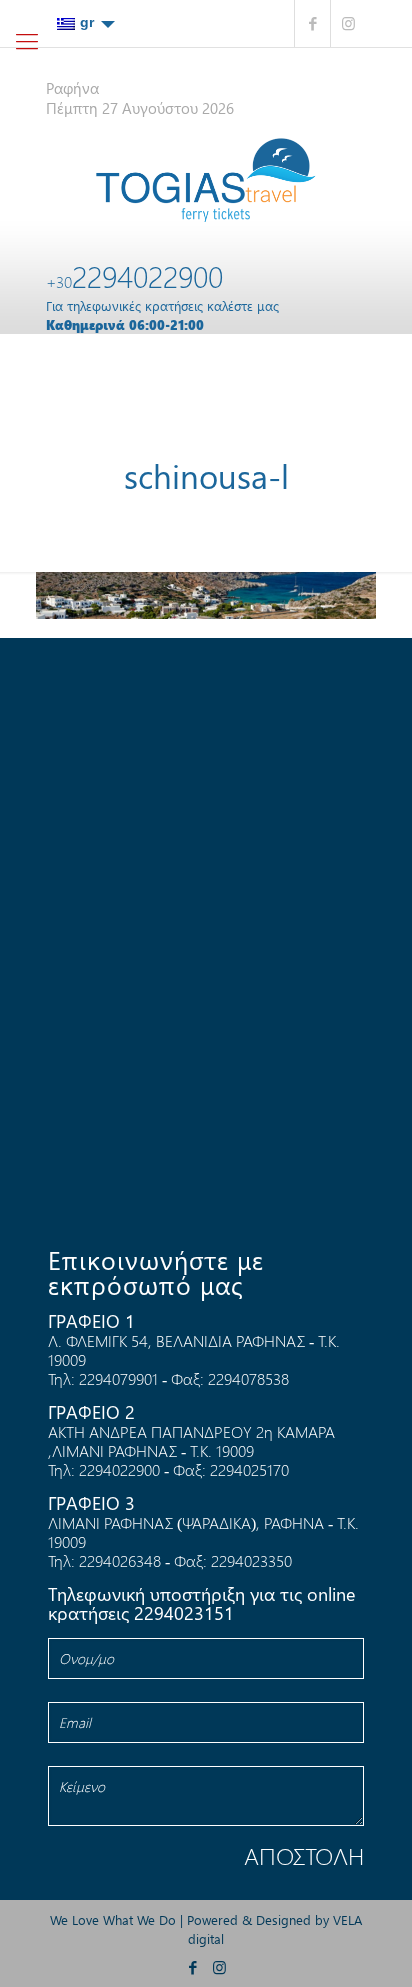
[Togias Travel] (206, 180)
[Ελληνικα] (86, 23)
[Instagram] (348, 23)
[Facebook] (312, 23)
